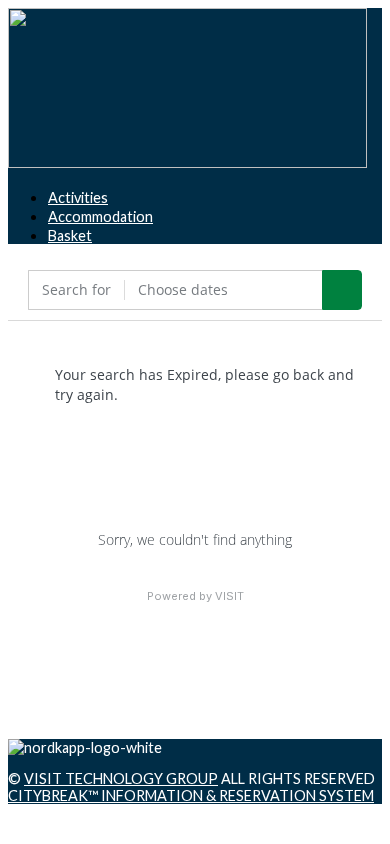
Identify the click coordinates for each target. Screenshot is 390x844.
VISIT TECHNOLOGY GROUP (121, 778)
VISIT (229, 596)
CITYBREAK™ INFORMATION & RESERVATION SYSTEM (191, 795)
